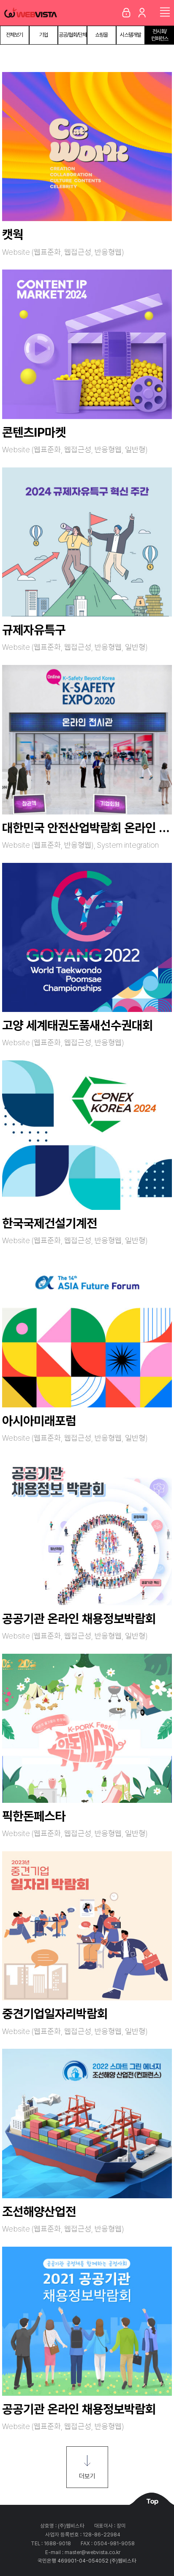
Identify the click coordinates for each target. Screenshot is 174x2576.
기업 (43, 35)
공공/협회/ (73, 35)
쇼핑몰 (101, 35)
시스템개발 (130, 35)
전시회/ (160, 35)
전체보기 (14, 35)
